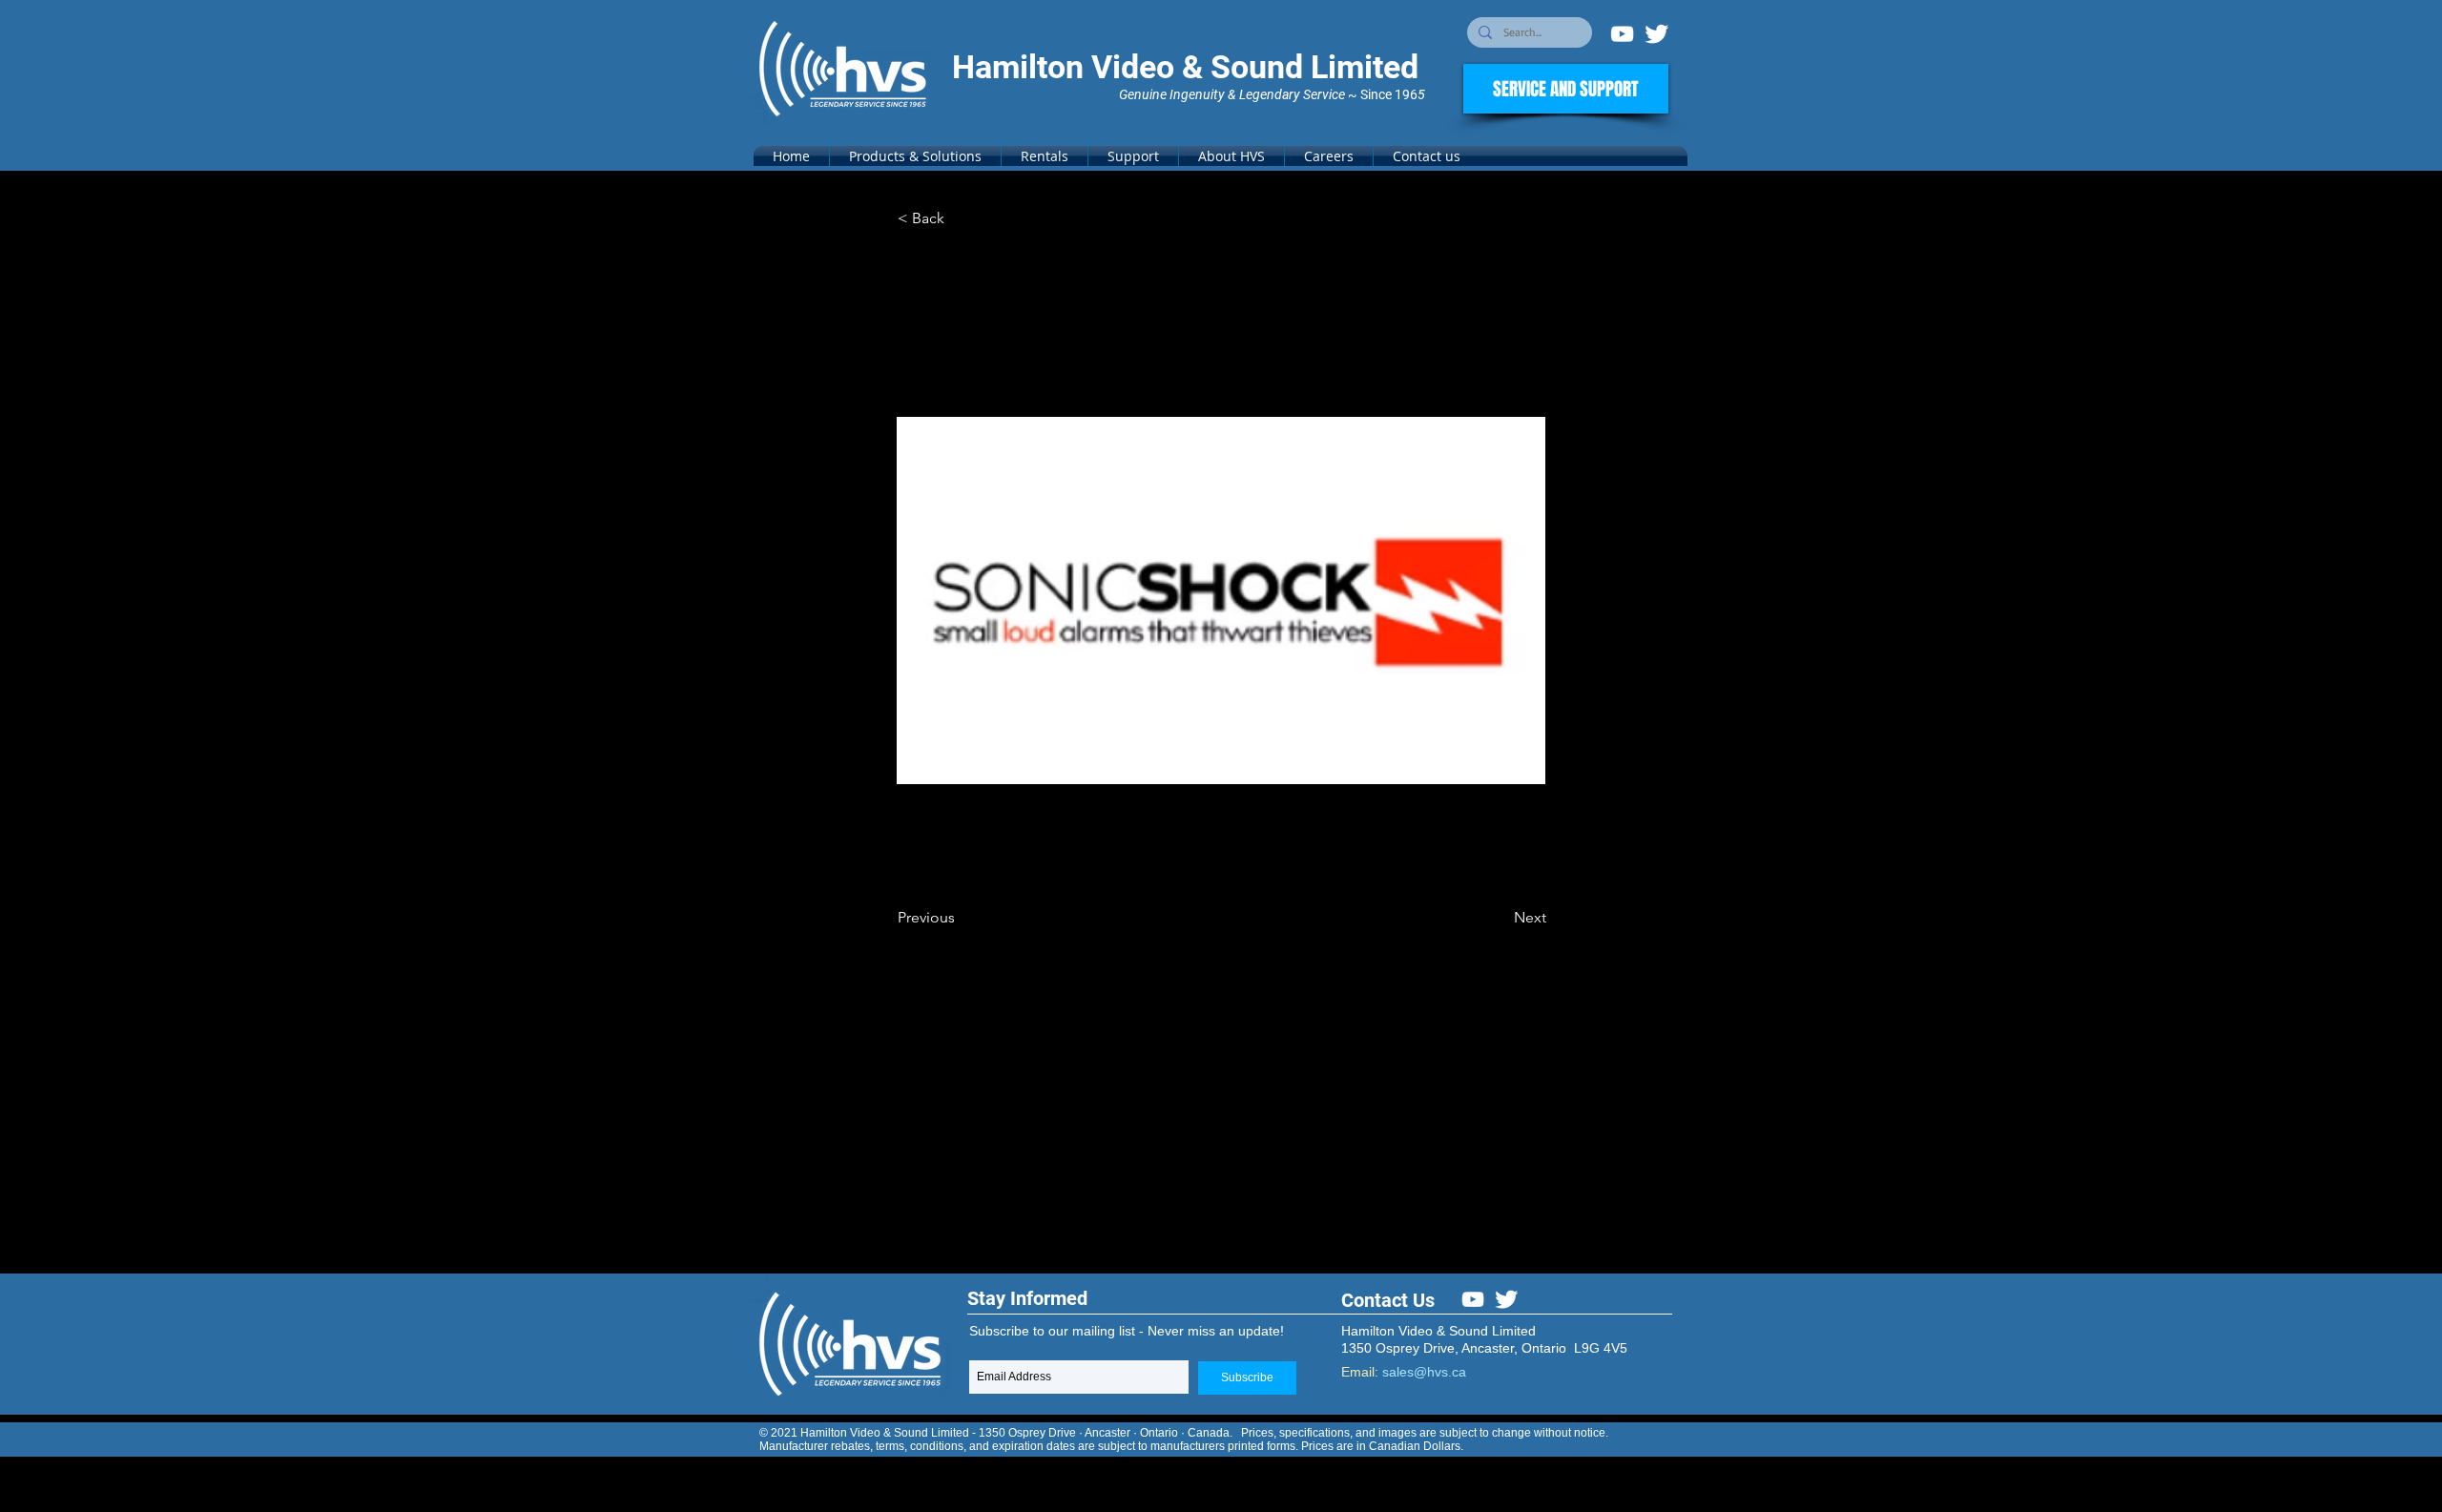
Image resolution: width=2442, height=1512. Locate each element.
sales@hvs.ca (1424, 1372)
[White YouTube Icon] (1622, 34)
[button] (915, 156)
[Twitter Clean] (1656, 34)
